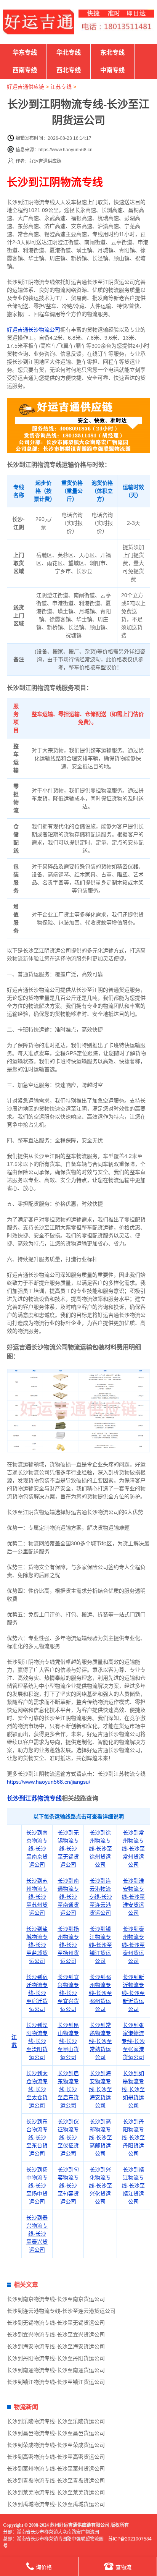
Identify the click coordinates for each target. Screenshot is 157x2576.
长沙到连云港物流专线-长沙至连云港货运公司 (100, 1897)
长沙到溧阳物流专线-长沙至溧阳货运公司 (37, 2041)
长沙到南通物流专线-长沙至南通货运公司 (68, 1897)
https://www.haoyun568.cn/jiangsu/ (49, 1782)
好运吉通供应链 (26, 87)
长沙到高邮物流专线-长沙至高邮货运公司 (100, 2137)
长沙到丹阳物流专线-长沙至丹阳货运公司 (133, 2137)
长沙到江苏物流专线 (34, 1798)
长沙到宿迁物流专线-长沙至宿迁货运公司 (37, 1993)
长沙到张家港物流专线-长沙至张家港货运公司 (133, 2041)
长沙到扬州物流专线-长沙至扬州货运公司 (68, 1945)
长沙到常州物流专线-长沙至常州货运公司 (133, 1849)
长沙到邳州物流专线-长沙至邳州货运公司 (100, 1993)
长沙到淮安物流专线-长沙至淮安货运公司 (133, 1897)
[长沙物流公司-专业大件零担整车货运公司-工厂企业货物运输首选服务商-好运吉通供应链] (38, 22)
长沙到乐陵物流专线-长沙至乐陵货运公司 (56, 2421)
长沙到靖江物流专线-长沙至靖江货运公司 (133, 2186)
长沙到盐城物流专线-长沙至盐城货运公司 (37, 1945)
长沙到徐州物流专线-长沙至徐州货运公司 (100, 1849)
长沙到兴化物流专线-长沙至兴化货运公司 (100, 2186)
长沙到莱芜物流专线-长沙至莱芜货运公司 (56, 2492)
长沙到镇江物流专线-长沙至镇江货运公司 (100, 1945)
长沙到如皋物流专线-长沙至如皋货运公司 (133, 2089)
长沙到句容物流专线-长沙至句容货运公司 (68, 2186)
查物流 (123, 2567)
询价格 (44, 2567)
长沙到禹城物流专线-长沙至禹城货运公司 (56, 2504)
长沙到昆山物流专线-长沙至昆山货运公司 (68, 2041)
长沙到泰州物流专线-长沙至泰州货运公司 (133, 1945)
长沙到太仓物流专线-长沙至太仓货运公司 (37, 2089)
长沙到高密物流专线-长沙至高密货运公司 (56, 2457)
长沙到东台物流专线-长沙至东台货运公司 (37, 2137)
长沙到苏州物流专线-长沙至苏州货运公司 (37, 1897)
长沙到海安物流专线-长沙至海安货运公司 (100, 2089)
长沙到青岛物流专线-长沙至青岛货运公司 (56, 2480)
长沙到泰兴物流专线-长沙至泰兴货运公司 (37, 2234)
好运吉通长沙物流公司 (34, 330)
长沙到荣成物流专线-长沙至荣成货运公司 (56, 2445)
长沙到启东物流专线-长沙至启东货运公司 (68, 2089)
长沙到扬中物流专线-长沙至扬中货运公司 (37, 2186)
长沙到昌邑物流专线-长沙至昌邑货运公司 (56, 2433)
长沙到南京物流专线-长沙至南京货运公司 (37, 1849)
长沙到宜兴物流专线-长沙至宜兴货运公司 (68, 1993)
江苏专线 (61, 87)
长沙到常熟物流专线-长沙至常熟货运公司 (100, 2041)
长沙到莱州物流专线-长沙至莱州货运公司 (56, 2469)
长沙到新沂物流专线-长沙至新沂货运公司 (133, 1993)
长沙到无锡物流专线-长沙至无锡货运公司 (68, 1849)
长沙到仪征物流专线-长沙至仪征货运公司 (68, 2137)
